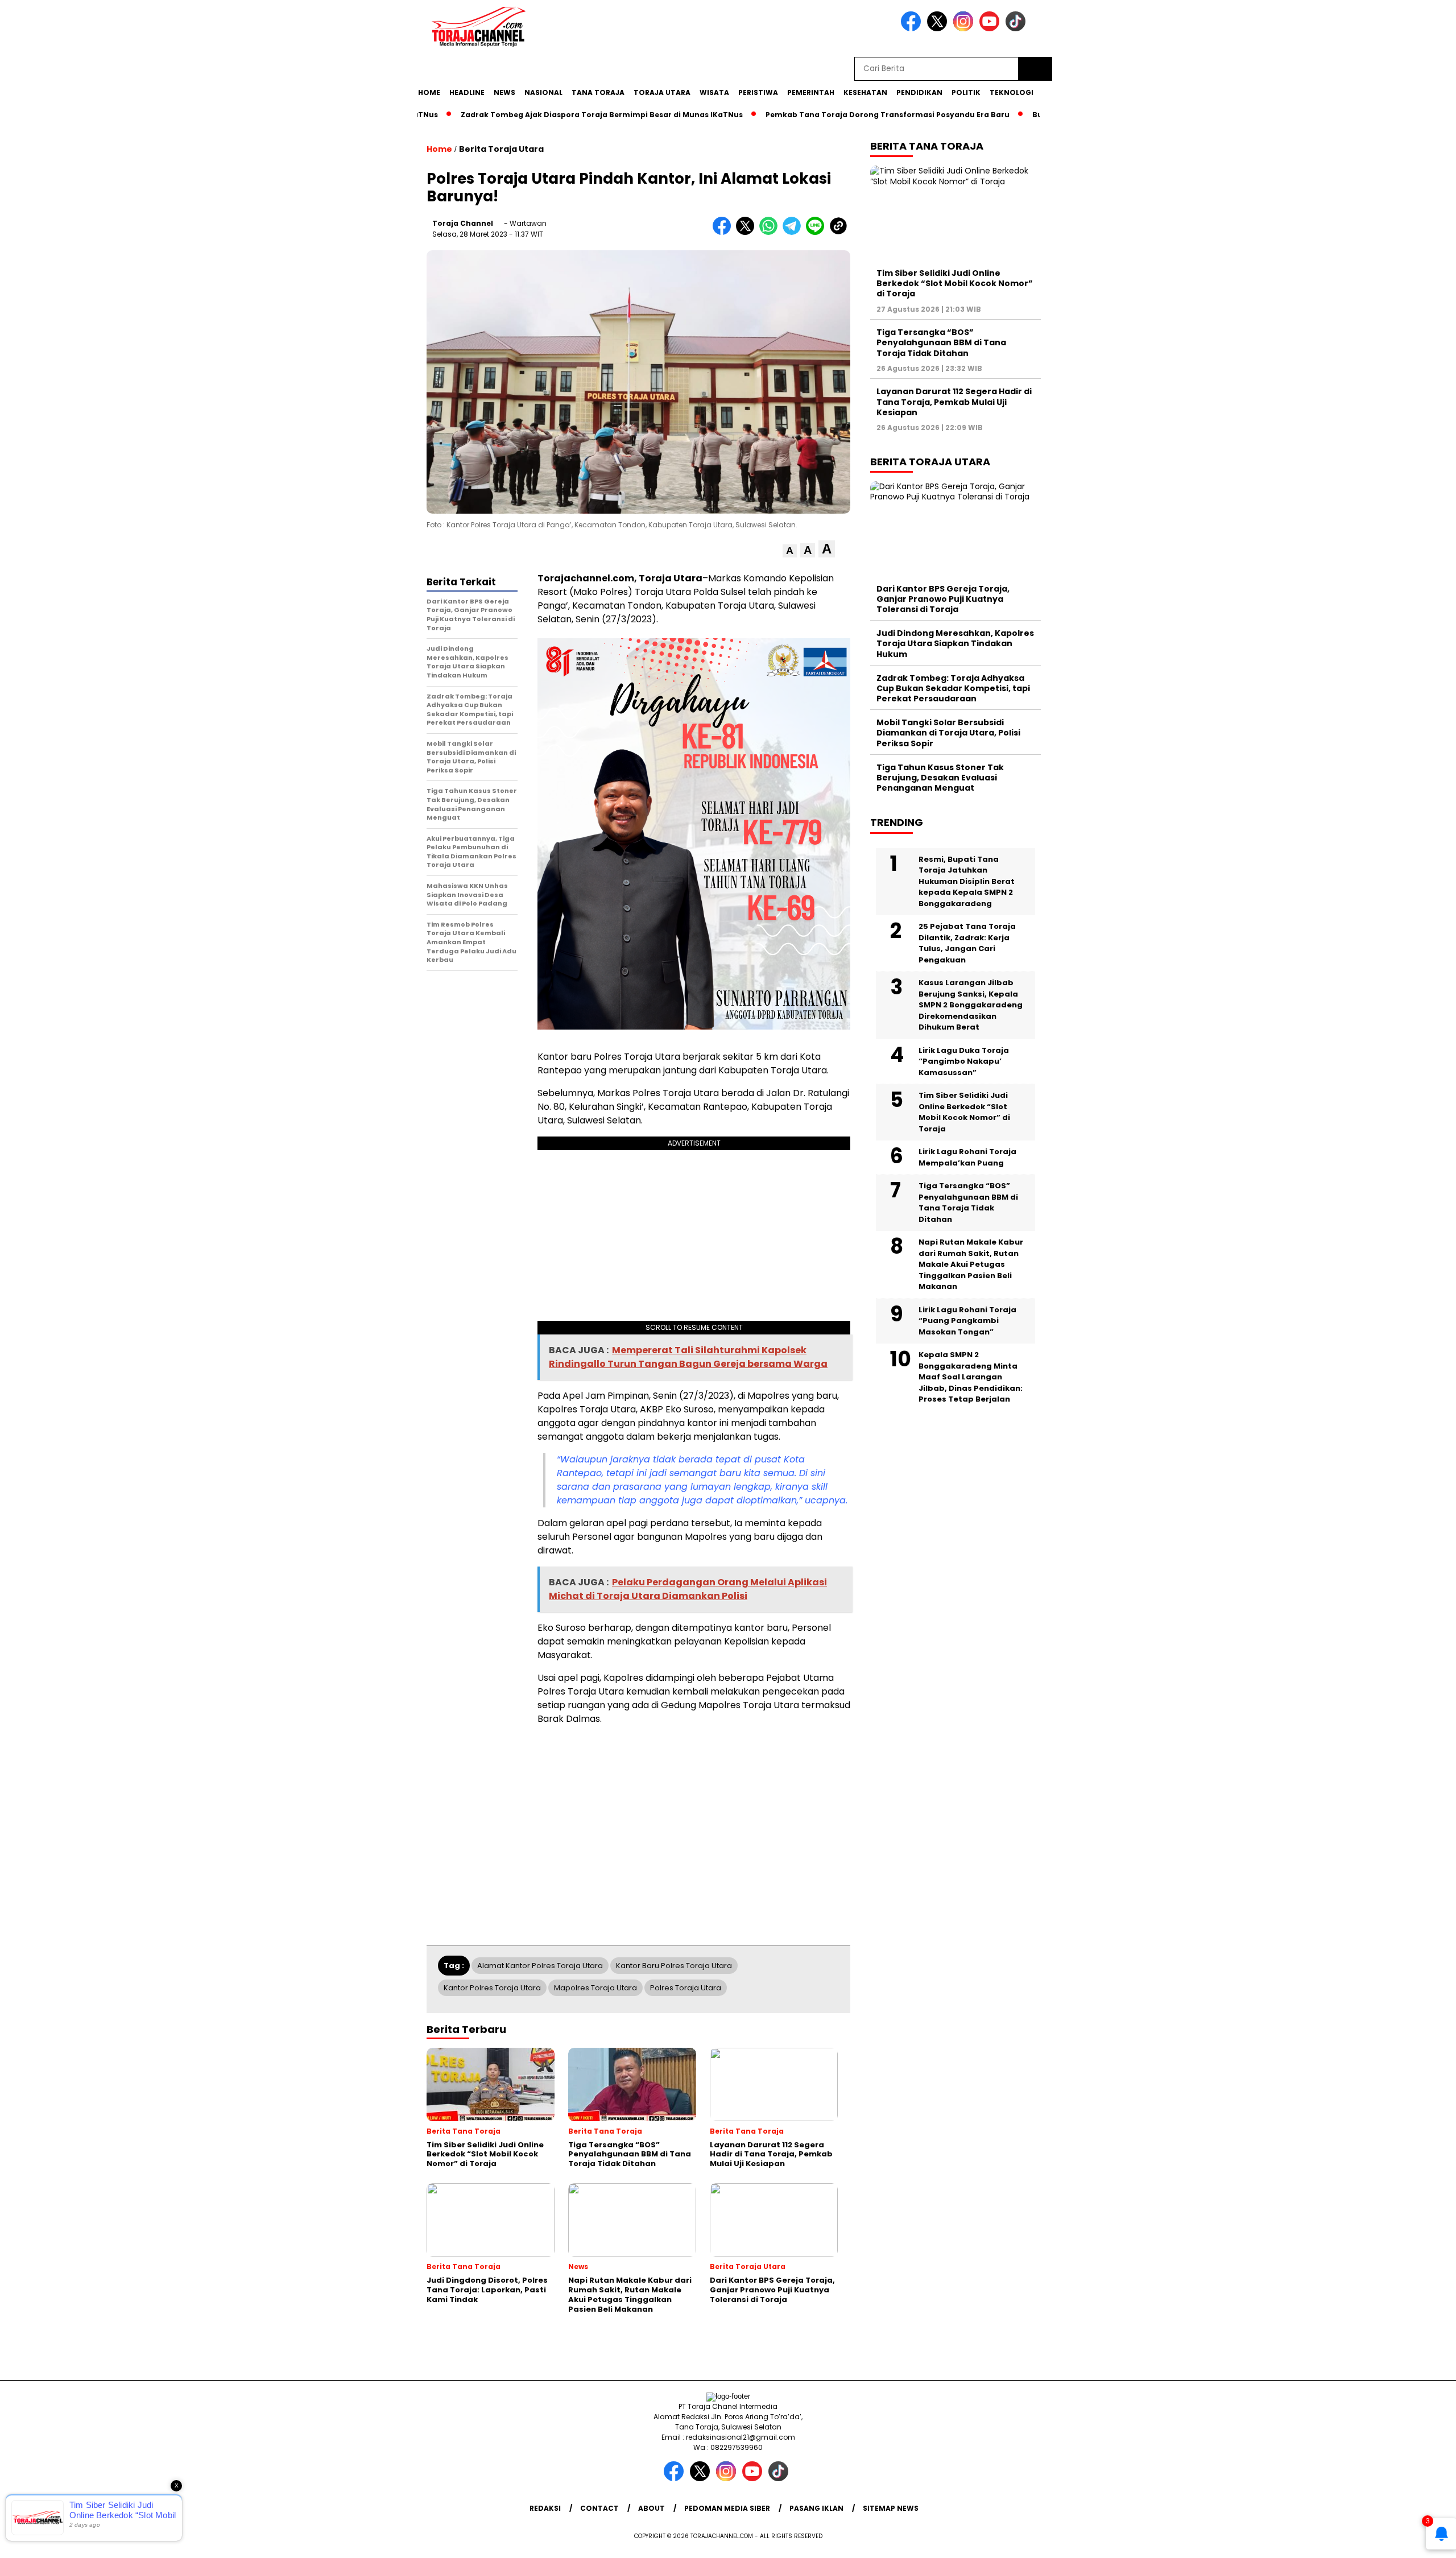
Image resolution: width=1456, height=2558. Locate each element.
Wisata (714, 92)
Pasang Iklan (816, 2508)
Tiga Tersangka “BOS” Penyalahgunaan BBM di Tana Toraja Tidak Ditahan (941, 342)
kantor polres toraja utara (492, 1988)
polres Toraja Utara (686, 1988)
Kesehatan (865, 92)
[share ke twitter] (748, 232)
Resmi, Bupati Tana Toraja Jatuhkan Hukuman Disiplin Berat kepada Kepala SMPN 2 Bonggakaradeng (967, 881)
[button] (790, 551)
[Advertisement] (1112, 280)
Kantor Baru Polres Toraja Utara (674, 1966)
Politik (966, 92)
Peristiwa (758, 92)
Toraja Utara (662, 92)
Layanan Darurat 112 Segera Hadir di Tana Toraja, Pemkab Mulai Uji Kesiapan (954, 402)
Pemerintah (811, 92)
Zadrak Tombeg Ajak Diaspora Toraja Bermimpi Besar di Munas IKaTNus (548, 115)
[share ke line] (818, 232)
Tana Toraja (598, 92)
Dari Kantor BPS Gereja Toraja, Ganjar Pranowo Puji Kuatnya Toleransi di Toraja (943, 599)
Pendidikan (919, 92)
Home (429, 92)
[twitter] (939, 29)
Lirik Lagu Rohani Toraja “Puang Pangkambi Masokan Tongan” (967, 1321)
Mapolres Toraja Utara (595, 1988)
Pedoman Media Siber (727, 2508)
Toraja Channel (463, 223)
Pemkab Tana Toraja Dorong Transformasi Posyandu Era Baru (834, 115)
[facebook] (913, 29)
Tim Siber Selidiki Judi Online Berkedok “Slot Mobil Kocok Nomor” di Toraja (955, 283)
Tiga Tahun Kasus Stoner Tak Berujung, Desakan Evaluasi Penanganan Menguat (940, 778)
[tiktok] (1017, 29)
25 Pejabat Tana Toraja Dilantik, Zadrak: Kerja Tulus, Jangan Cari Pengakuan (967, 943)
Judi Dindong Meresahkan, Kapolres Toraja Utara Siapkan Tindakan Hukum (955, 643)
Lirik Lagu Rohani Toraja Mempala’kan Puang (967, 1157)
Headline (467, 92)
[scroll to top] (1403, 2540)
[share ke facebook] (724, 232)
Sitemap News (891, 2508)
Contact (599, 2508)
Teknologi (1012, 92)
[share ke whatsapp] (771, 232)
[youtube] (991, 29)
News (504, 92)
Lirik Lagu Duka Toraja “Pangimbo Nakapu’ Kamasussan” (964, 1061)
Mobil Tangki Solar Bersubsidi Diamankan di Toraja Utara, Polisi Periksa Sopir (948, 733)
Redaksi (545, 2508)
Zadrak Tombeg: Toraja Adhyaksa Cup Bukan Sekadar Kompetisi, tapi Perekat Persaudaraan (953, 688)
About (652, 2508)
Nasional (543, 92)
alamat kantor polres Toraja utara (540, 1966)
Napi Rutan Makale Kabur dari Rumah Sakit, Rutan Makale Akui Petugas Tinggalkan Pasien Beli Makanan (971, 1264)
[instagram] (965, 29)
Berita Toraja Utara (501, 149)
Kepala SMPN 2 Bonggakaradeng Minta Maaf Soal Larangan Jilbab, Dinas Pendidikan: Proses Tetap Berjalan (971, 1377)
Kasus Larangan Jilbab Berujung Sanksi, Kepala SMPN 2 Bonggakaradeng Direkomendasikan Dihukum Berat (971, 1005)
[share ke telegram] (794, 232)
